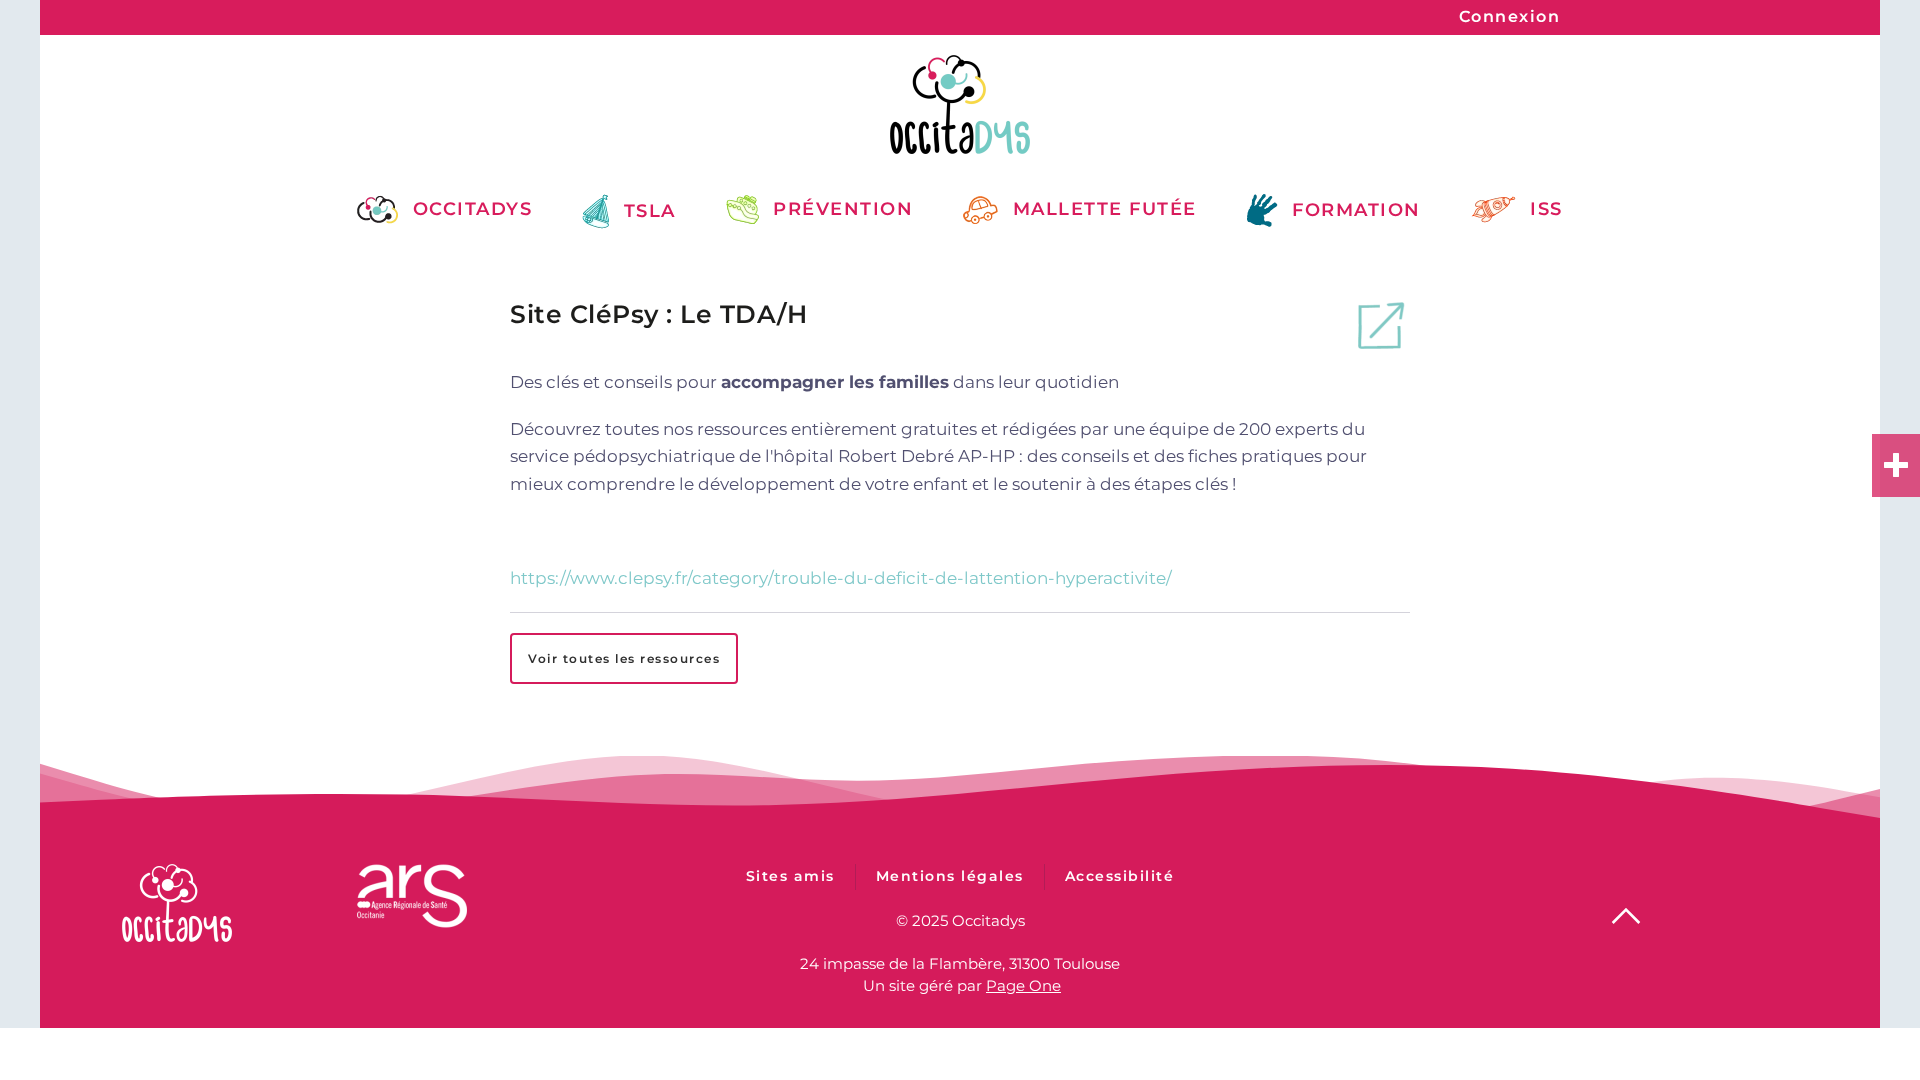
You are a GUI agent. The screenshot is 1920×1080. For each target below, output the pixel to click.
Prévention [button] (843, 209)
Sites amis (790, 876)
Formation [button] (1356, 210)
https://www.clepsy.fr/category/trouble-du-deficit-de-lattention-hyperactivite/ (841, 578)
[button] (1626, 916)
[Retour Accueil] (960, 104)
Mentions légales (950, 876)
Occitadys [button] (472, 209)
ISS (1546, 209)
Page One (1023, 985)
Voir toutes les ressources (624, 658)
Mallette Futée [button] (1105, 209)
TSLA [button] (650, 211)
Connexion (1510, 16)
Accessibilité (1120, 876)
